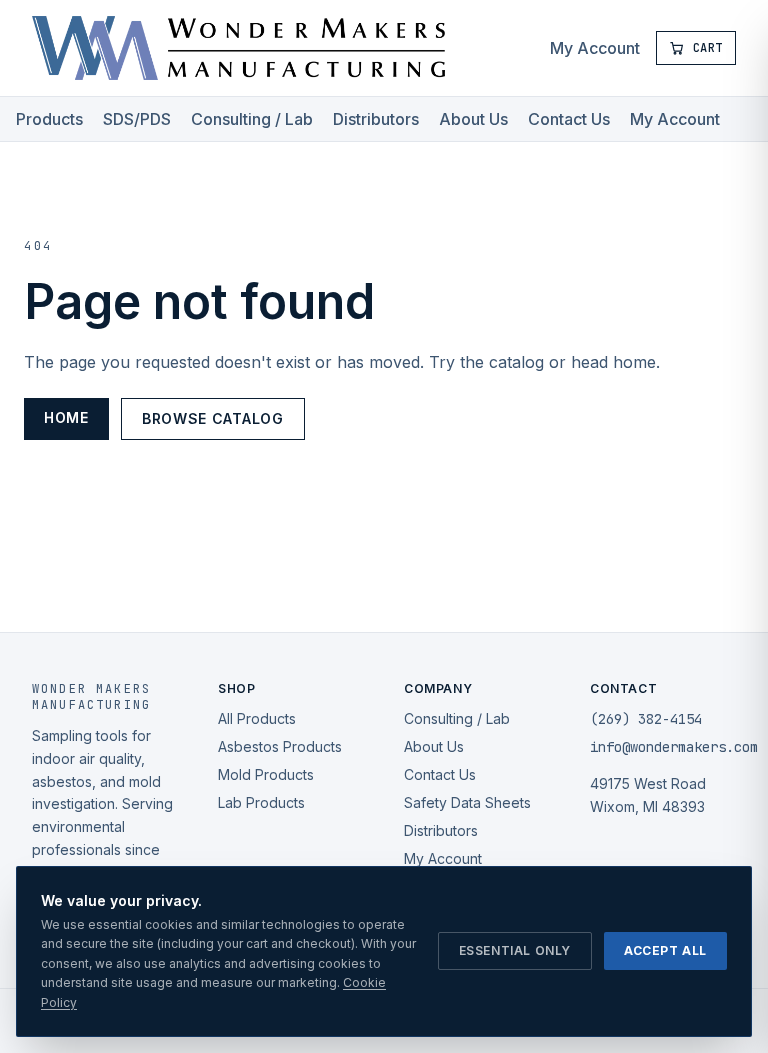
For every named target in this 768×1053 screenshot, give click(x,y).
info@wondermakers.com (674, 747)
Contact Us (569, 119)
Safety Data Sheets (467, 802)
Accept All (665, 950)
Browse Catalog (213, 418)
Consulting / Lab (252, 119)
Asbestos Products (280, 746)
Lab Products (261, 802)
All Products (257, 718)
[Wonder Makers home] (238, 48)
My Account (595, 48)
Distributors (376, 119)
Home (66, 417)
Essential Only (515, 950)
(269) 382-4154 (646, 719)
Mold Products (266, 774)
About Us (473, 119)
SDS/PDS (137, 119)
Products (49, 119)
